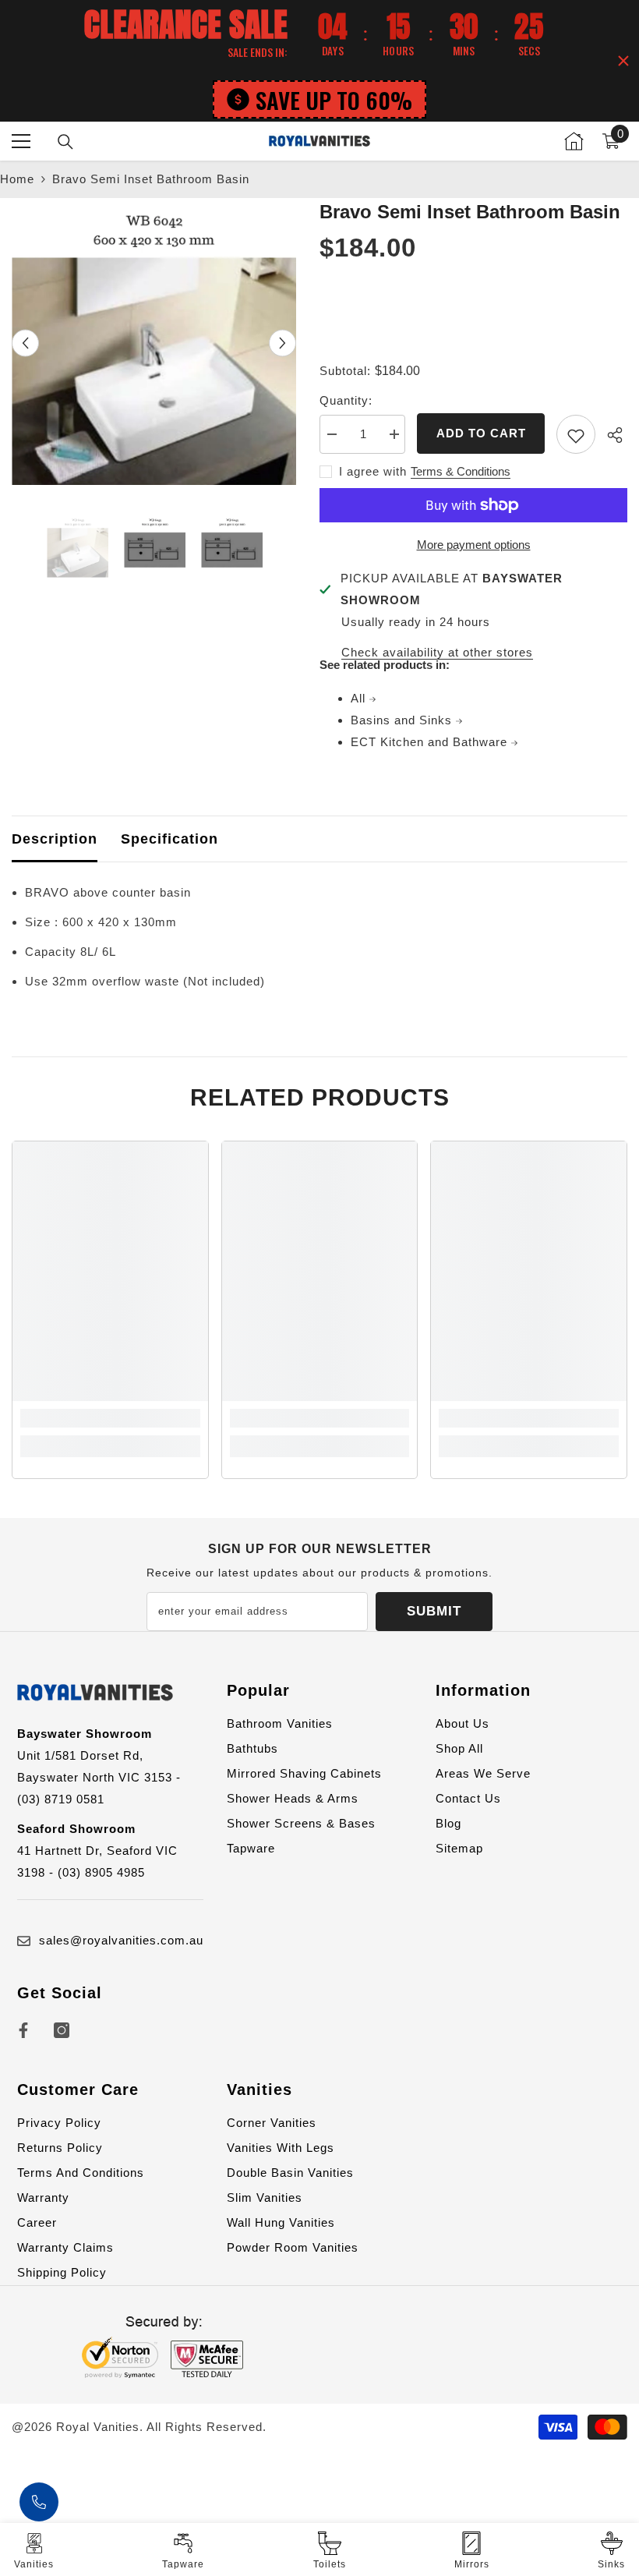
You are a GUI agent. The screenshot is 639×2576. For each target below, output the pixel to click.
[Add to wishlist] (576, 434)
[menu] (21, 141)
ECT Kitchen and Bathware (431, 742)
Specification (169, 839)
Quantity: (346, 400)
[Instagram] (62, 2030)
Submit (434, 1611)
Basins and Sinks (403, 720)
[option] (154, 343)
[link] (110, 1418)
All (360, 698)
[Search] (65, 142)
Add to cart (481, 433)
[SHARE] (611, 435)
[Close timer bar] (623, 61)
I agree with (373, 471)
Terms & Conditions (461, 471)
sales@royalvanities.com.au (121, 1940)
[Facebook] (23, 2030)
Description (55, 839)
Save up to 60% (334, 99)
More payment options (474, 545)
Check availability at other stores (437, 652)
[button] (25, 343)
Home (17, 179)
